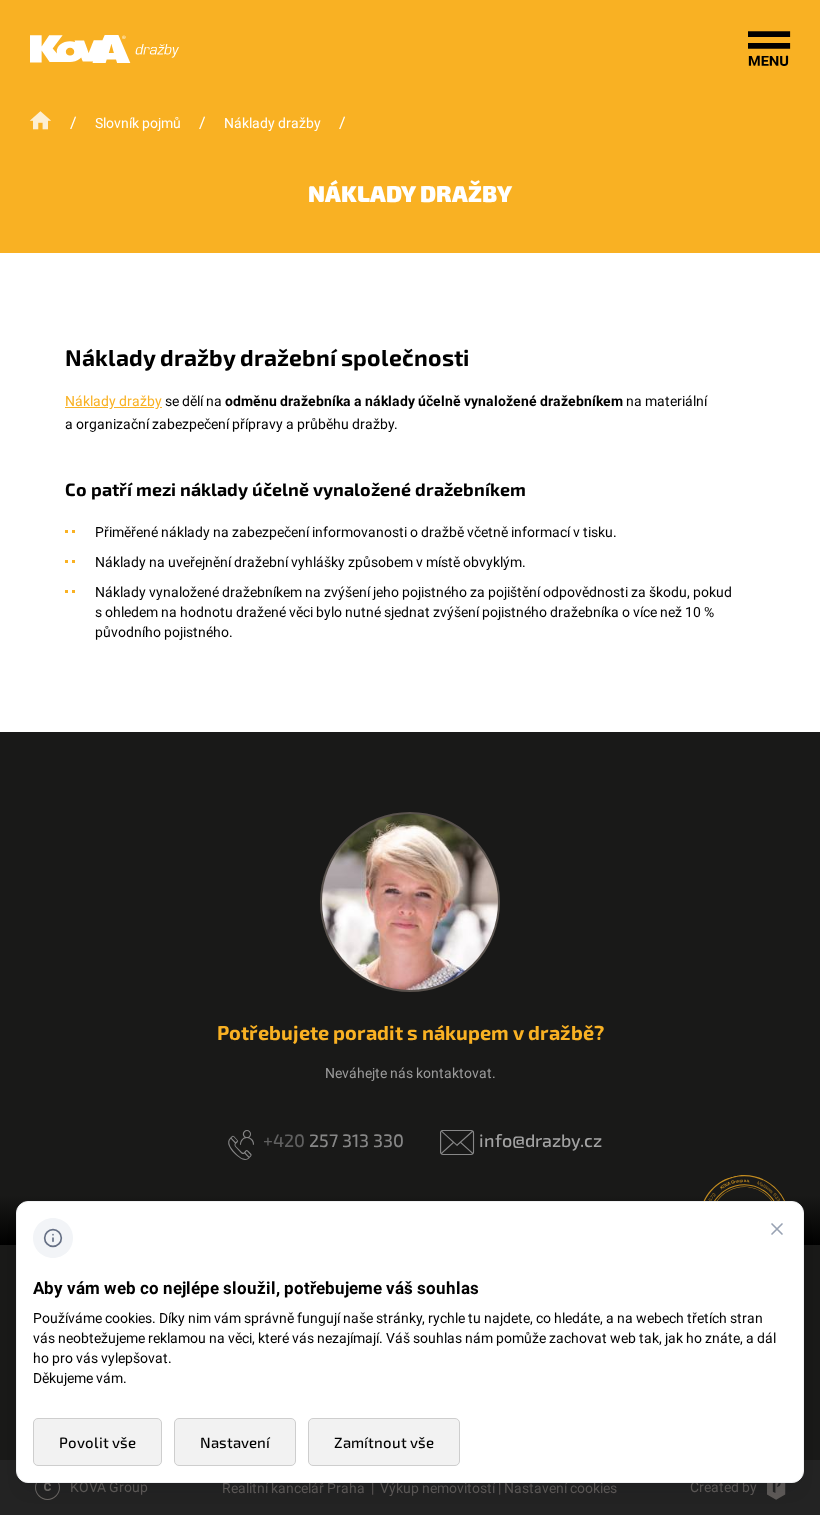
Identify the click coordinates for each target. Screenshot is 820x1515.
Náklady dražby (272, 123)
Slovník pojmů (138, 123)
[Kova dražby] (104, 58)
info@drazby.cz (540, 1140)
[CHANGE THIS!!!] (777, 1232)
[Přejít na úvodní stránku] (42, 121)
